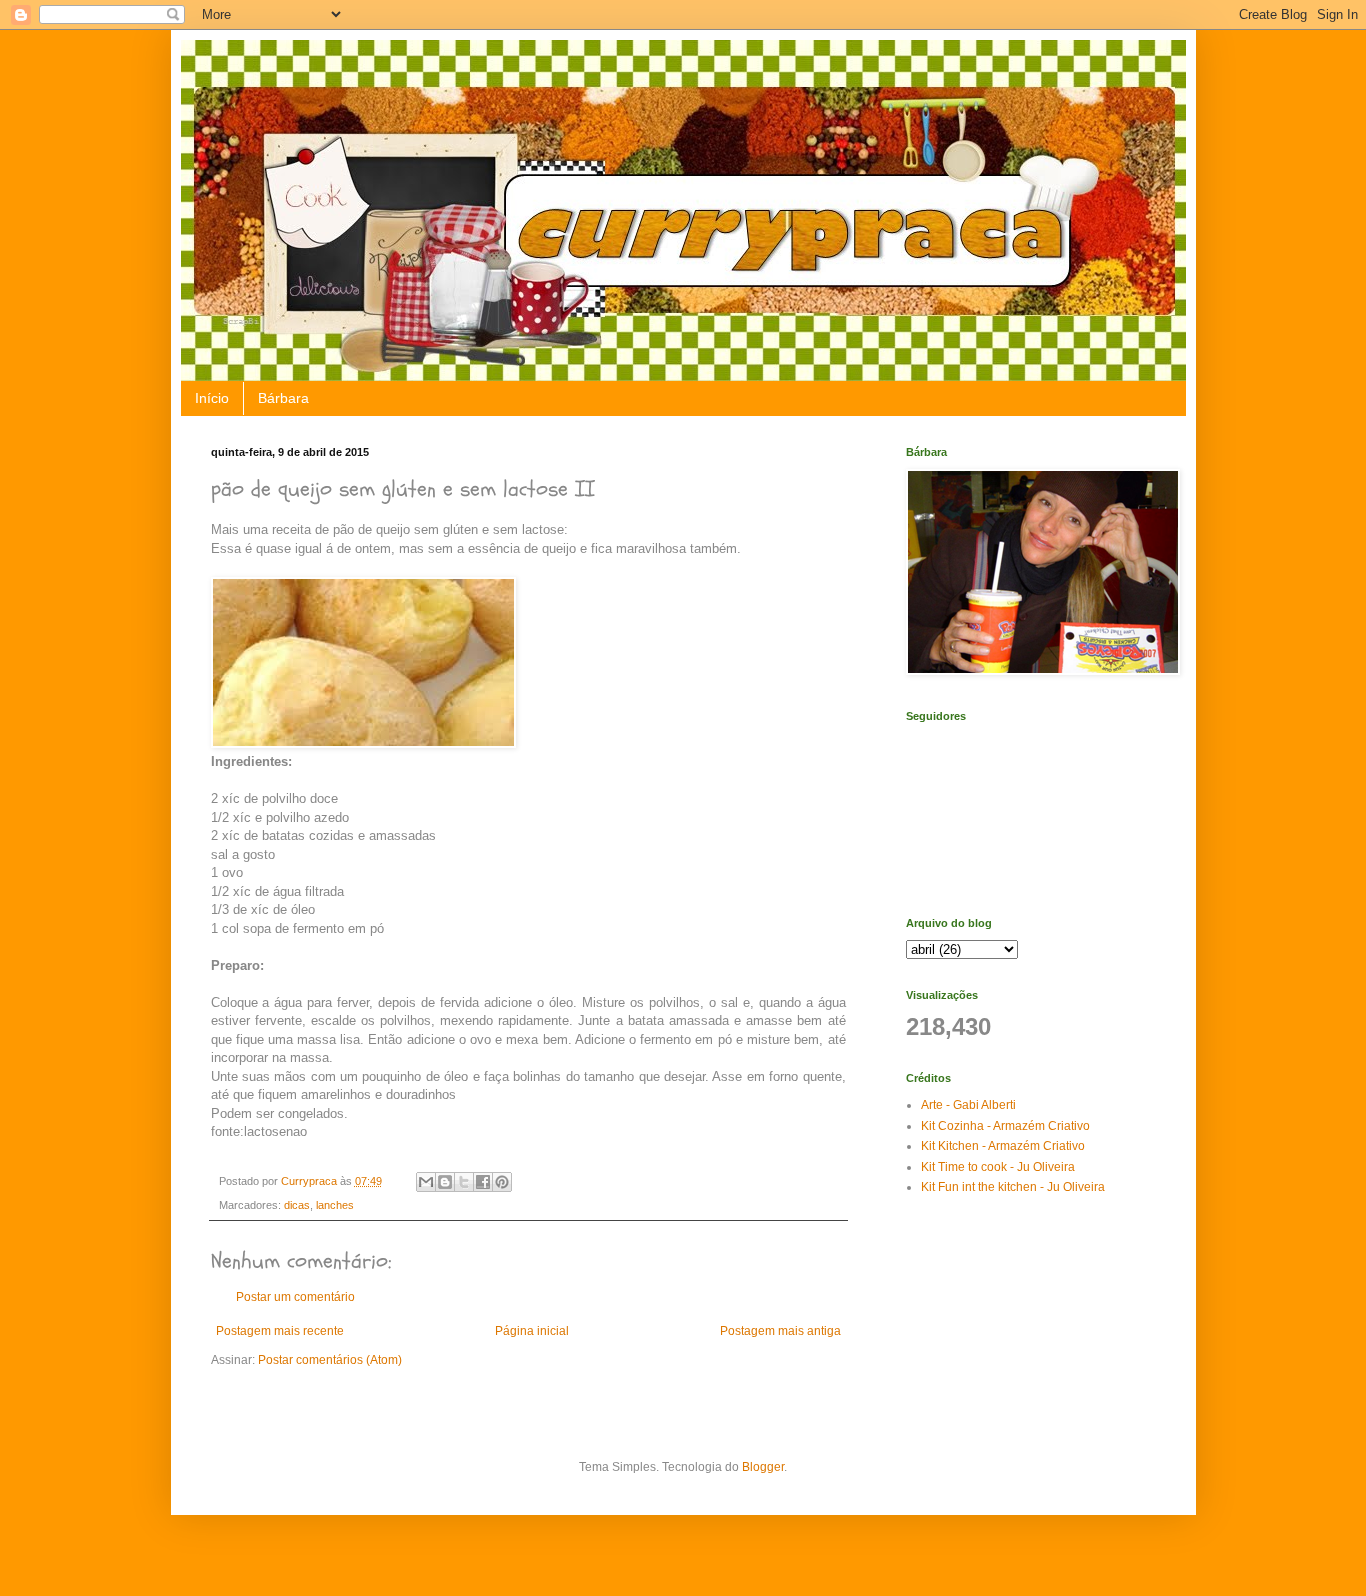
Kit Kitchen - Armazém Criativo (1003, 1146)
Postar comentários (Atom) (330, 1360)
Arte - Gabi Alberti (968, 1105)
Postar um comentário (295, 1297)
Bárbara (283, 398)
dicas (297, 1205)
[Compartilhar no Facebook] (483, 1182)
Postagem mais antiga (780, 1331)
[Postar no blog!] (445, 1182)
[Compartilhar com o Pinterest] (502, 1182)
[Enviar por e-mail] (426, 1182)
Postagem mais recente (280, 1331)
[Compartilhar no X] (464, 1182)
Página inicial (532, 1331)
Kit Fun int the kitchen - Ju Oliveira (1013, 1187)
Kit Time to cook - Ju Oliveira (998, 1167)
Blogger (763, 1467)
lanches (335, 1205)
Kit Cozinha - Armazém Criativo (1005, 1126)
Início (212, 398)
